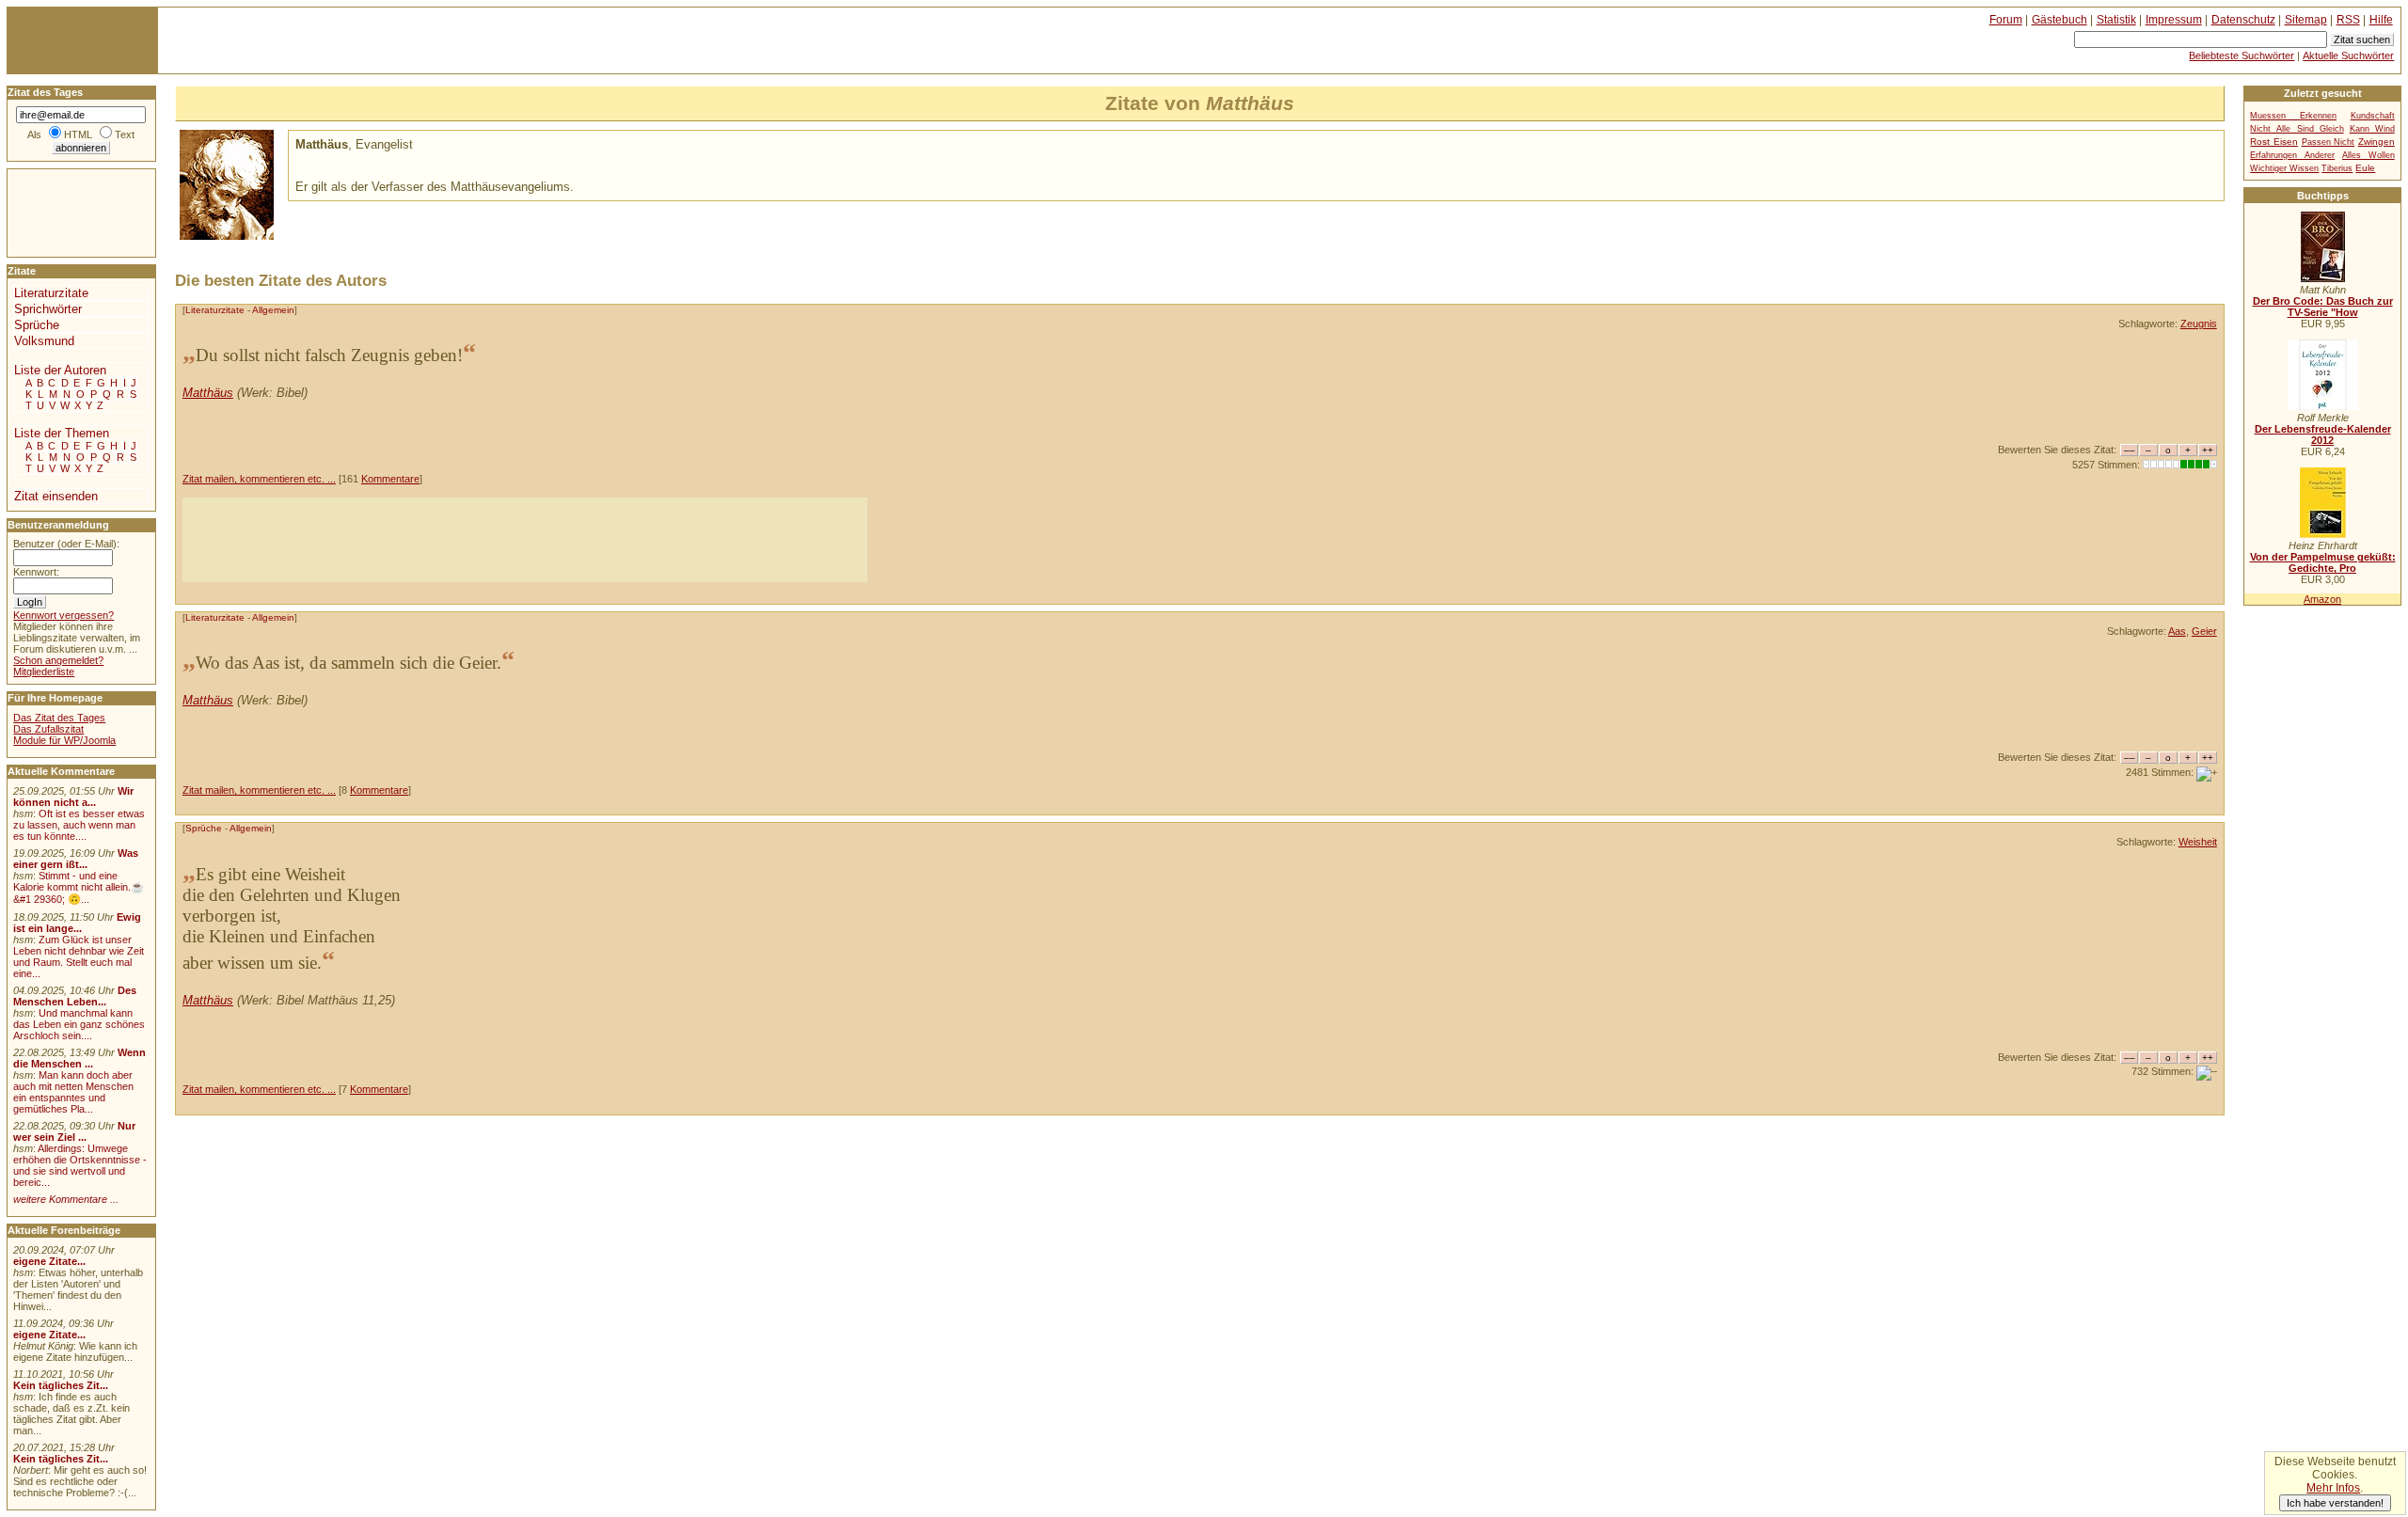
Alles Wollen (2368, 155)
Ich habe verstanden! (2335, 1503)
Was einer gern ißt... (76, 859)
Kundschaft (2373, 116)
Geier (2204, 631)
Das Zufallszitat (48, 729)
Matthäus (208, 393)
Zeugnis (2199, 324)
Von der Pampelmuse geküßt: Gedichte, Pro (2323, 562)
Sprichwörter (48, 309)
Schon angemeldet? (58, 660)
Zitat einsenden (56, 496)
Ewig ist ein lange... (77, 923)
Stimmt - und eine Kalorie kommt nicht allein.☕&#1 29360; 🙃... (79, 887)
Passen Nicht (2329, 142)
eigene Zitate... (49, 1261)
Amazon (2322, 599)
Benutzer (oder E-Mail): (66, 544)
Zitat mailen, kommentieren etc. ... (259, 479)
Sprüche (204, 828)
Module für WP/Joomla (64, 740)
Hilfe (2381, 20)
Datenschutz (2243, 20)
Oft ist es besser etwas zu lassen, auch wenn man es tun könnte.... (79, 825)
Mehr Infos (2333, 1488)
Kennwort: (36, 572)
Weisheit (2198, 842)
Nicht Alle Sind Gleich (2297, 129)
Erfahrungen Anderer (2292, 155)
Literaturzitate (215, 310)
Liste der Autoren (60, 370)
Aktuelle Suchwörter (2348, 55)
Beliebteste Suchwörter (2242, 55)
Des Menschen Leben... (75, 996)
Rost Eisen (2274, 142)
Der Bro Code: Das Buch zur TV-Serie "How (2323, 307)
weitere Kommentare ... (66, 1199)
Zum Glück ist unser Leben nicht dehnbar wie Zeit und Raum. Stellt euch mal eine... (79, 956)
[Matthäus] (227, 236)
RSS (2348, 20)
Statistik (2116, 20)
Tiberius (2337, 168)
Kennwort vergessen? (63, 615)
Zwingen (2376, 142)
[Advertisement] (525, 540)
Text (125, 134)
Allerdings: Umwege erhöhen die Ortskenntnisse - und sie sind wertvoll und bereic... (80, 1165)
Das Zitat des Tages (59, 718)
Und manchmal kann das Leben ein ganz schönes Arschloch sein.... (79, 1024)
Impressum (2174, 20)
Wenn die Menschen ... (79, 1058)
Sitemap (2306, 20)
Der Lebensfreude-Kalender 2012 (2323, 435)
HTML (78, 134)
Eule (2365, 168)
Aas (2177, 631)
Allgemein (273, 310)
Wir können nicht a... (73, 797)
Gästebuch (2059, 20)
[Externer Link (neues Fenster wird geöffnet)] (2323, 278)
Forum (2006, 20)
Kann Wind (2372, 129)
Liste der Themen (62, 433)
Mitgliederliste (44, 672)
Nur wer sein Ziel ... (74, 1131)
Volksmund (44, 341)
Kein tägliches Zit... (61, 1385)
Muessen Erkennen (2293, 116)
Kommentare (390, 479)
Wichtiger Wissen (2284, 168)
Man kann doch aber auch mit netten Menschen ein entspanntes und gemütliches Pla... (73, 1092)
